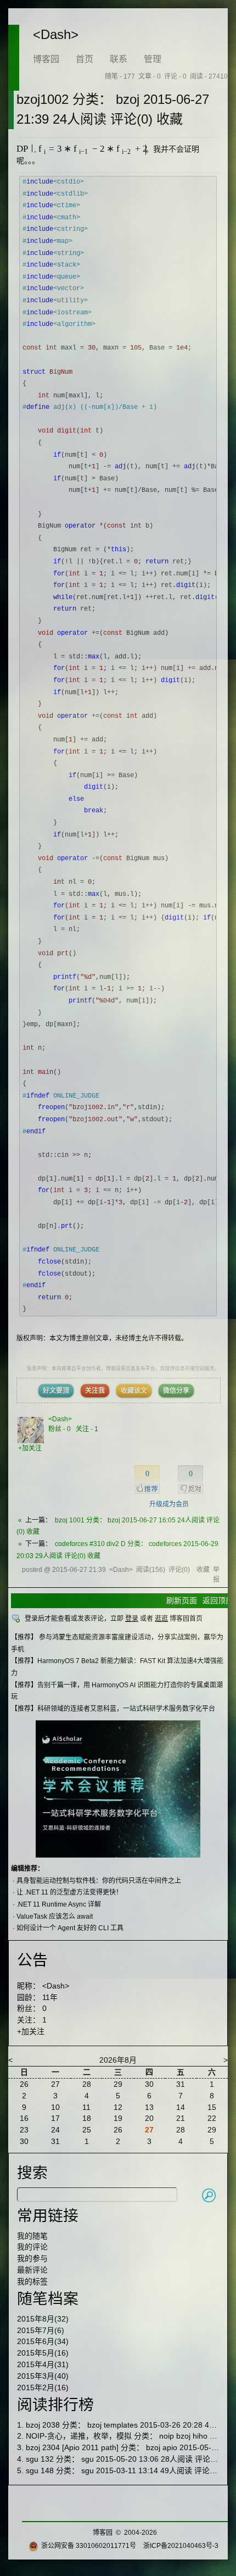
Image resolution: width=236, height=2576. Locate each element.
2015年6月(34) (43, 2341)
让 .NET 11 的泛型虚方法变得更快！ (69, 1892)
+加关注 (30, 1448)
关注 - (87, 1429)
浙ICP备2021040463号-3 (181, 2546)
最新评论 (32, 2270)
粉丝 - (60, 1429)
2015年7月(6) (41, 2330)
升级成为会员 (169, 1504)
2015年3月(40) (43, 2376)
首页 (85, 59)
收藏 (203, 1570)
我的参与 (32, 2258)
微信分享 (176, 1391)
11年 (50, 1997)
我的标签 (32, 2281)
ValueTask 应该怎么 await (55, 1916)
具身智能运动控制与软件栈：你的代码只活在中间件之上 (99, 1881)
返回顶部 (218, 1600)
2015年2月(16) (43, 2387)
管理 (153, 59)
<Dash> (56, 34)
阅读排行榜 (55, 2405)
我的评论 (32, 2247)
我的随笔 (32, 2236)
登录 (132, 1619)
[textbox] (24, 149)
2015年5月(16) (43, 2353)
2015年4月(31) (43, 2364)
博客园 (46, 59)
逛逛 (161, 1619)
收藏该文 (134, 1391)
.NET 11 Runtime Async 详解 (59, 1904)
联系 (119, 59)
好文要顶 (56, 1391)
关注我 (95, 1391)
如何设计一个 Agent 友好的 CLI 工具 (70, 1928)
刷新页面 (182, 1600)
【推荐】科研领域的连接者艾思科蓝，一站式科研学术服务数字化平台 (113, 1709)
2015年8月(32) (43, 2319)
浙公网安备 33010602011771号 (89, 2546)
